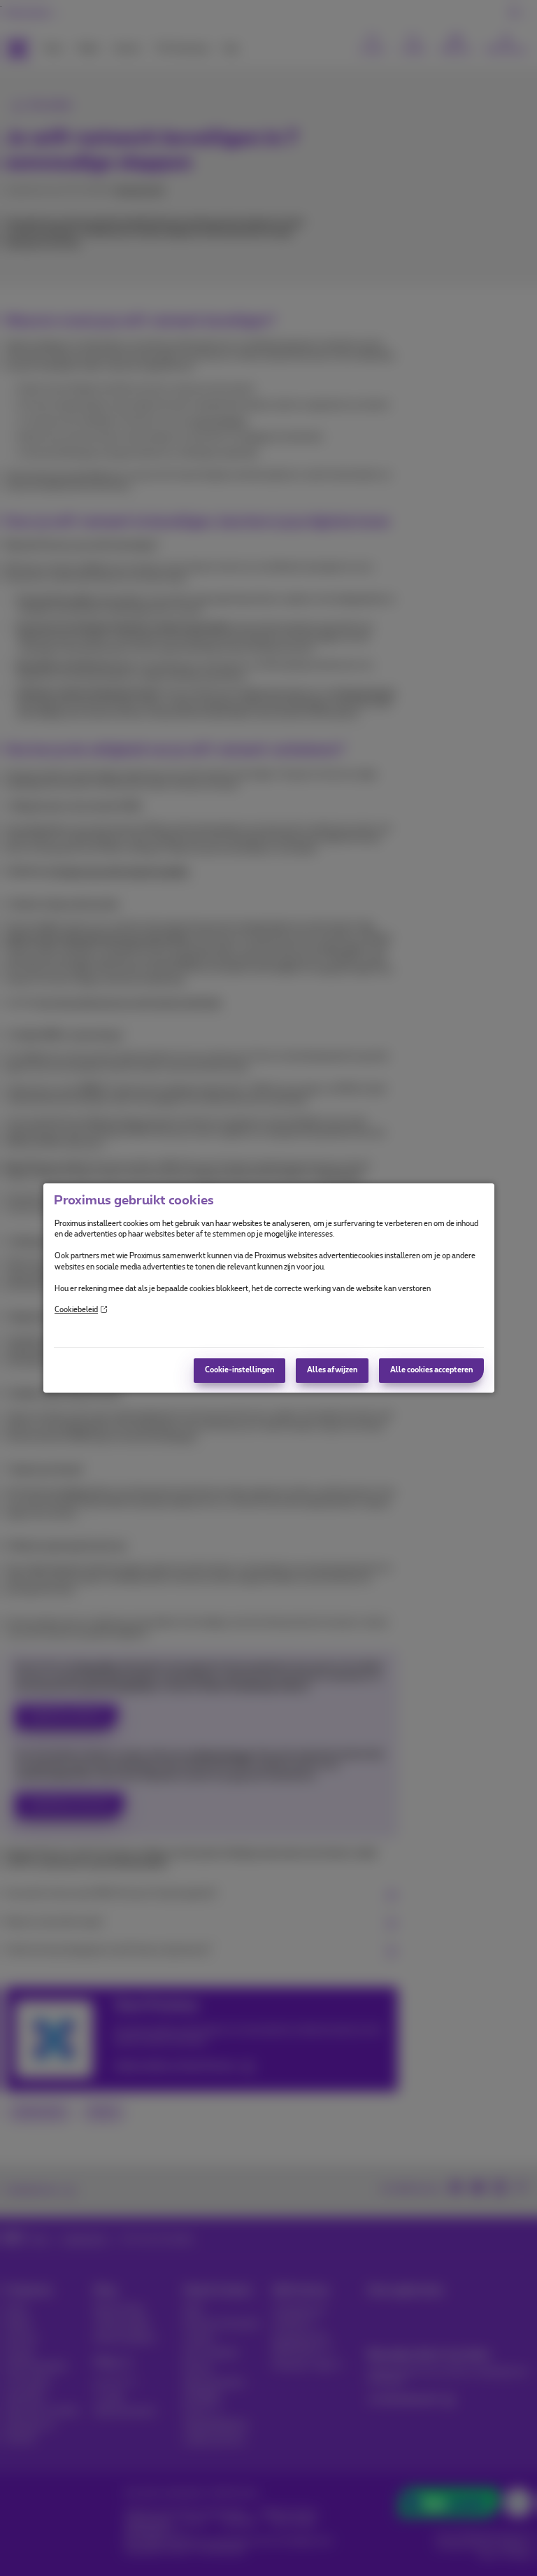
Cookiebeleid (76, 1310)
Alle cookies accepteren (431, 1370)
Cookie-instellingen (239, 1370)
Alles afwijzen (332, 1370)
